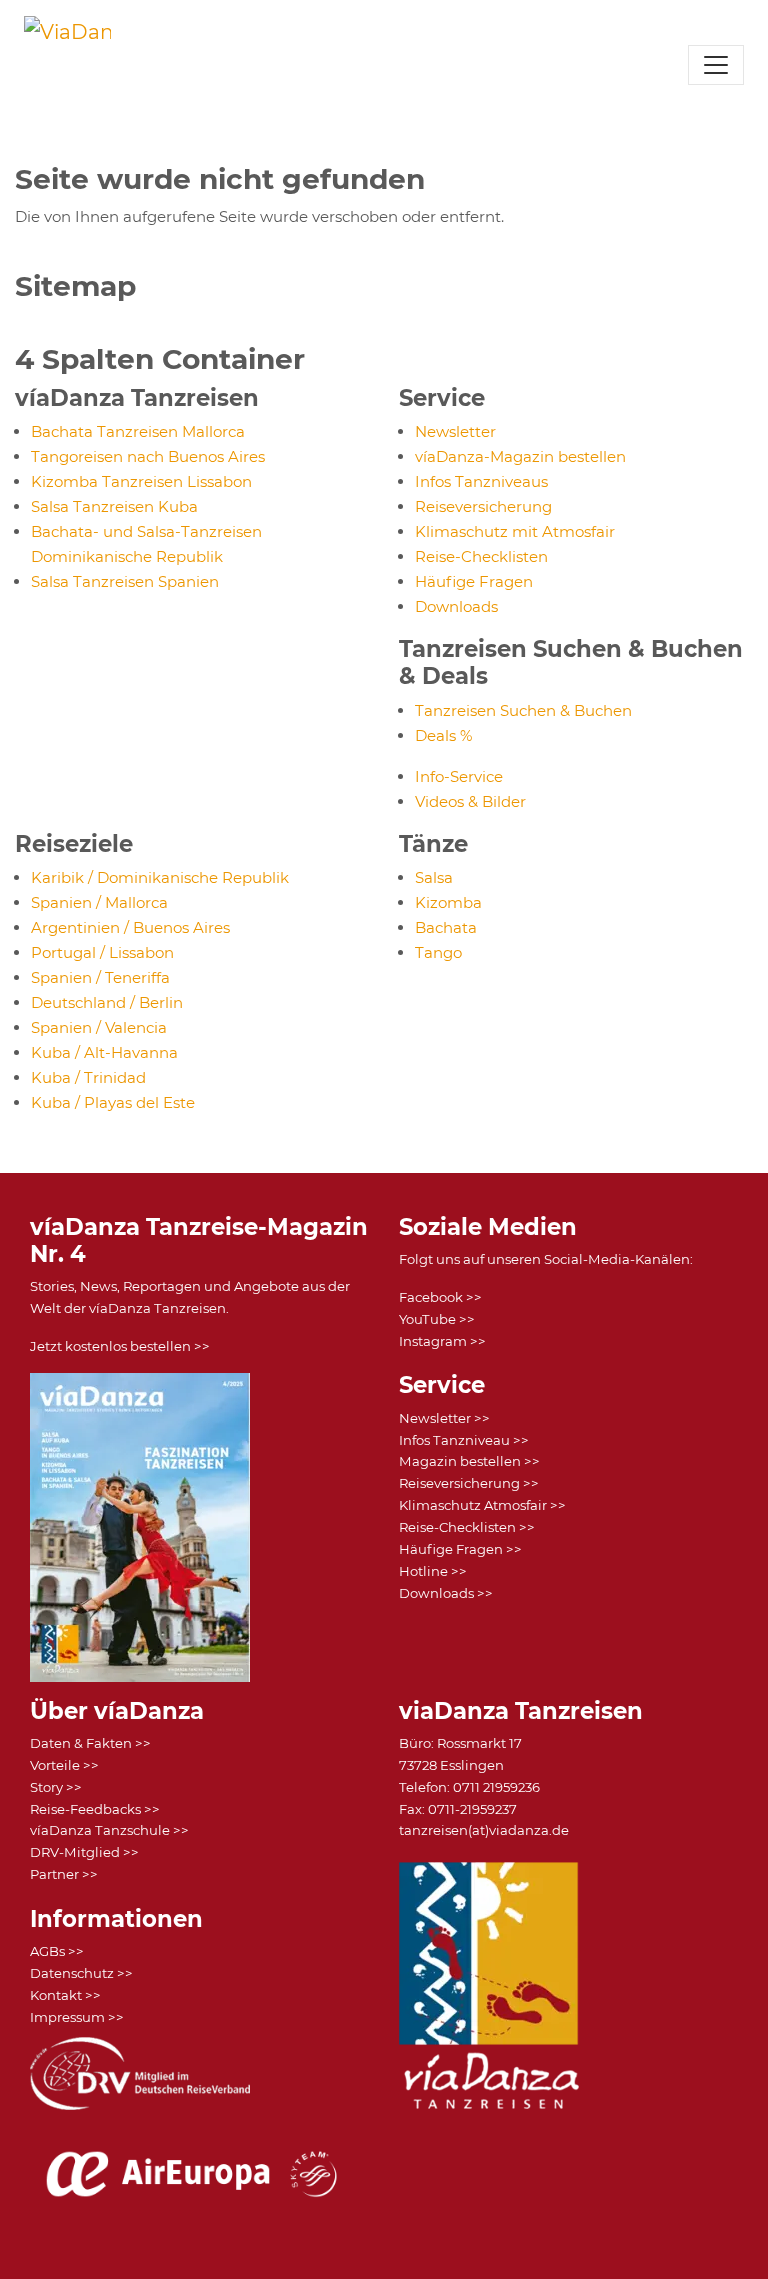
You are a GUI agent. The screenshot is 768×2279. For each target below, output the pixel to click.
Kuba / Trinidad (88, 1077)
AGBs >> (57, 1951)
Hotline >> (433, 1571)
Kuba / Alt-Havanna (104, 1052)
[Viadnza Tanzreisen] (67, 61)
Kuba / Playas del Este (113, 1102)
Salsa (434, 877)
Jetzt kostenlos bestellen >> (120, 1346)
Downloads (456, 606)
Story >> (56, 1787)
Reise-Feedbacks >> (95, 1809)
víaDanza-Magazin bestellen (520, 456)
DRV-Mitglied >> (84, 1852)
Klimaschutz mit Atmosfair (515, 531)
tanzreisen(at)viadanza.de (484, 1830)
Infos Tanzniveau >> (464, 1440)
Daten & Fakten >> (90, 1743)
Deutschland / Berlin (107, 1002)
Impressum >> (77, 2017)
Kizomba (448, 902)
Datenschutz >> (81, 1973)
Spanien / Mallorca (99, 902)
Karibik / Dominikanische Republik (160, 877)
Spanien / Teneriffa (100, 977)
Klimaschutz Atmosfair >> (482, 1505)
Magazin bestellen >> (469, 1461)
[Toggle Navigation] (716, 65)
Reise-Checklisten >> (467, 1527)
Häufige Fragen (474, 581)
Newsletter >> (444, 1418)
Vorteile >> (64, 1765)
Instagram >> (442, 1341)
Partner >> (64, 1874)
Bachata (446, 927)
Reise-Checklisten (481, 556)
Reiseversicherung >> (469, 1483)
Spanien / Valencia (99, 1027)
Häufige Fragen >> (460, 1549)
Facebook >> (440, 1297)
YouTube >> (437, 1319)
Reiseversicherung (483, 506)
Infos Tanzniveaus (481, 481)
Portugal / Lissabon (102, 952)
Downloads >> (446, 1593)
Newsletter (455, 431)
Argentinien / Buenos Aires (130, 927)
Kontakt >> (65, 1995)
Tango (438, 952)
